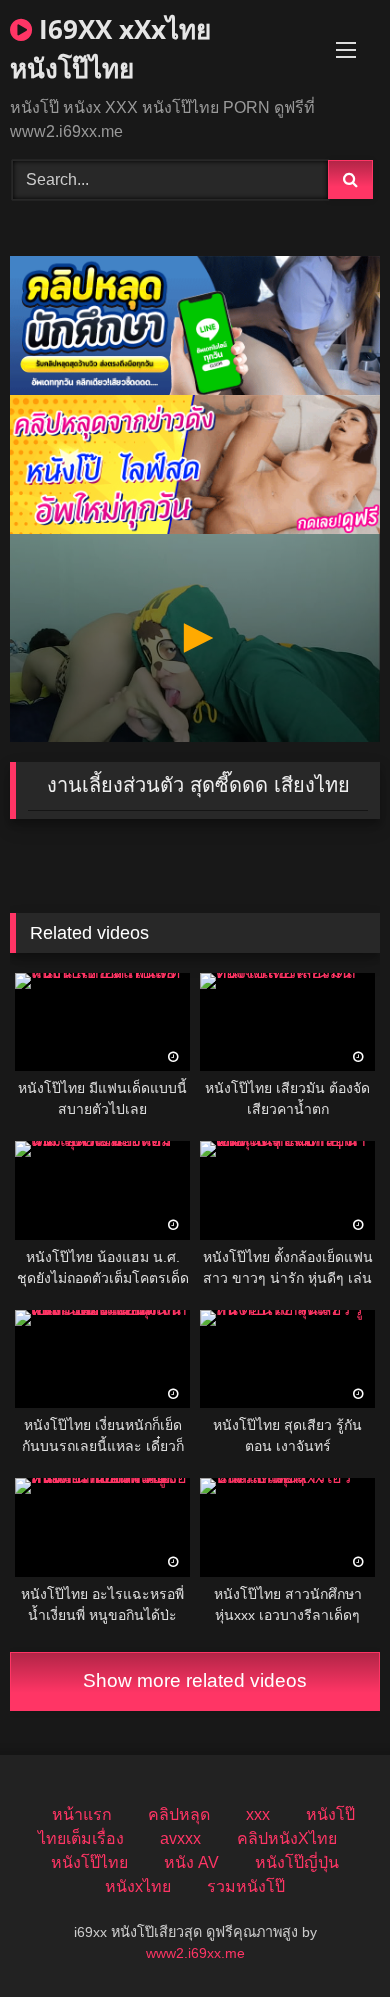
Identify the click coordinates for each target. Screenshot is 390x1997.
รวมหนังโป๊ (246, 1886)
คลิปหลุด (179, 1814)
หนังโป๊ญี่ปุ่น (297, 1862)
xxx (258, 1814)
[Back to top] (328, 1937)
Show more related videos (195, 1680)
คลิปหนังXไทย (287, 1838)
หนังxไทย (138, 1886)
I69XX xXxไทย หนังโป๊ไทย (110, 48)
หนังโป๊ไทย (89, 1862)
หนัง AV (191, 1862)
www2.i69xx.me (195, 1953)
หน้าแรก (82, 1814)
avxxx (180, 1838)
